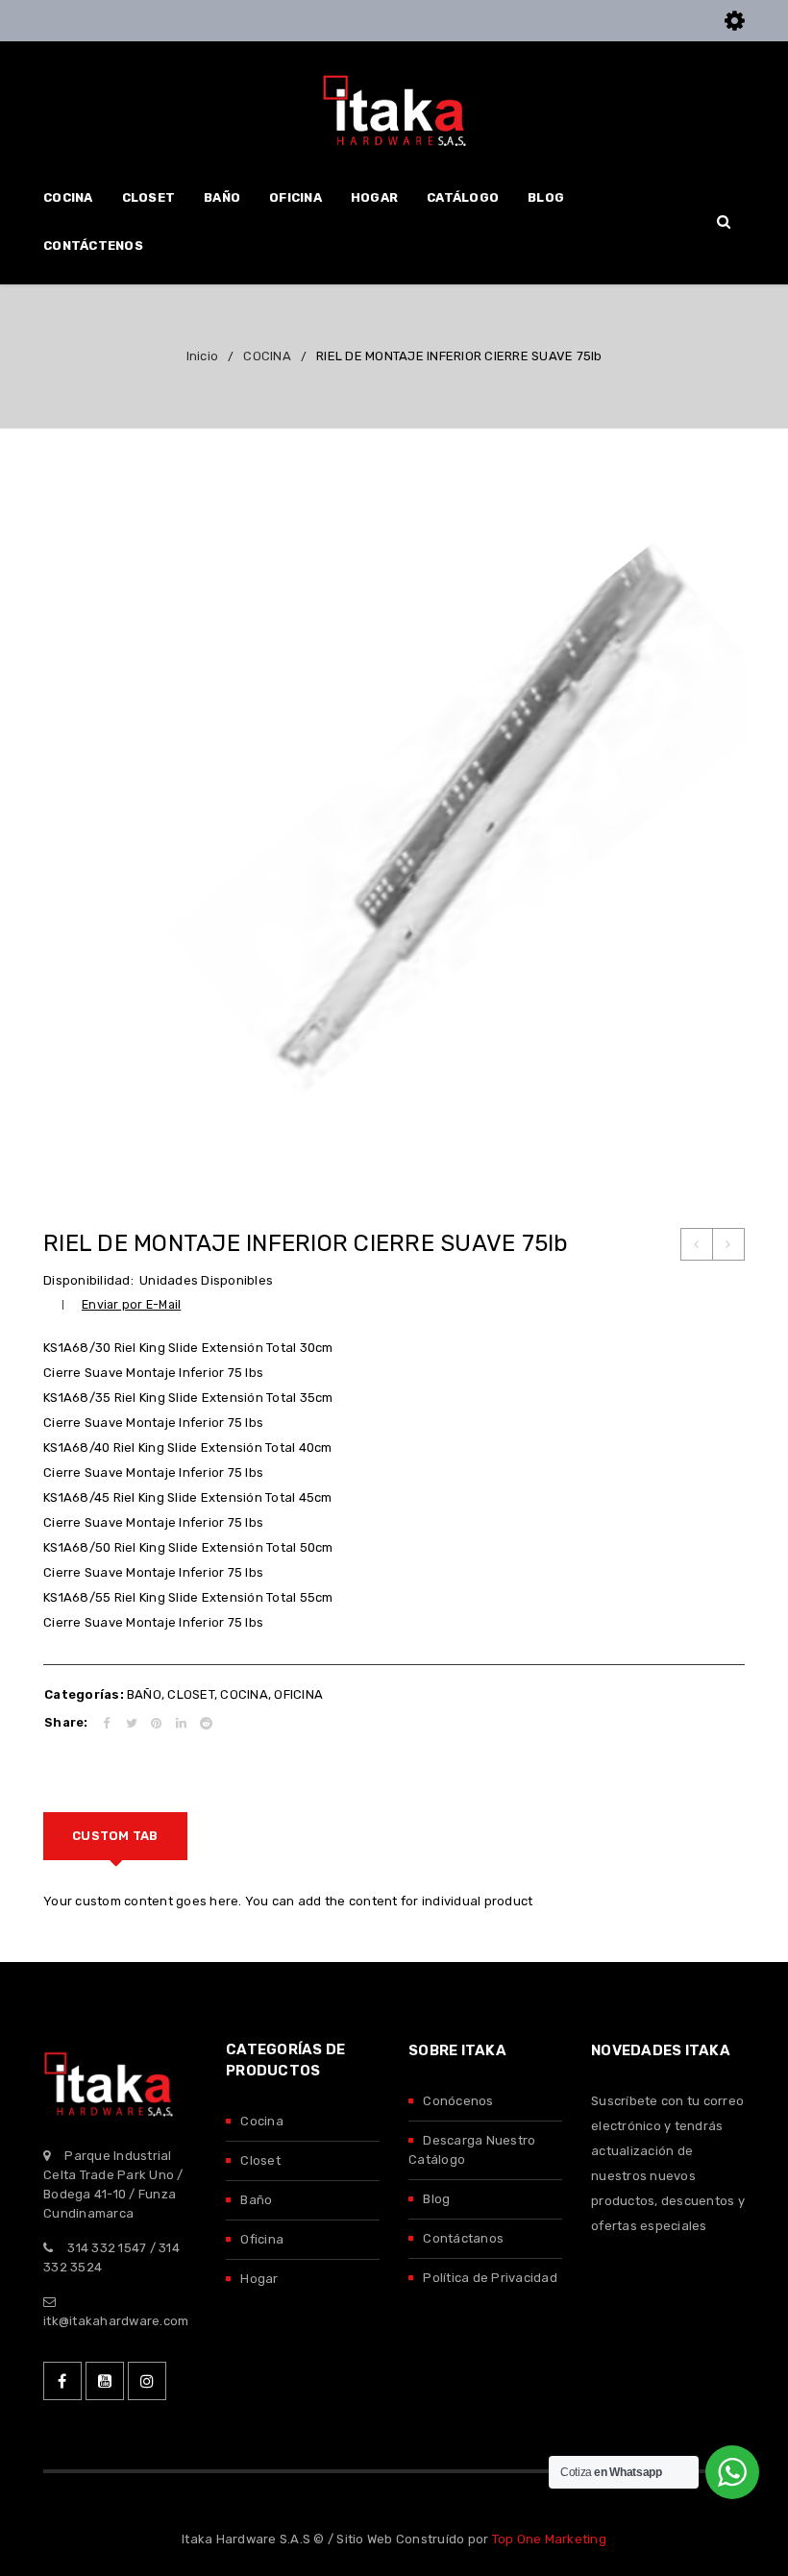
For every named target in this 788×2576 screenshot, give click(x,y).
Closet (260, 2160)
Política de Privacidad (490, 2278)
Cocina (262, 2121)
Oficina (262, 2239)
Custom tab (115, 1836)
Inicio (203, 356)
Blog (436, 2199)
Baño (256, 2200)
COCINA (267, 356)
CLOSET (191, 1694)
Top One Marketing (549, 2539)
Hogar (259, 2279)
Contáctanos (463, 2238)
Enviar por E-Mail (131, 1304)
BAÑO (144, 1694)
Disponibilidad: (88, 1280)
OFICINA (298, 1694)
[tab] (115, 1836)
